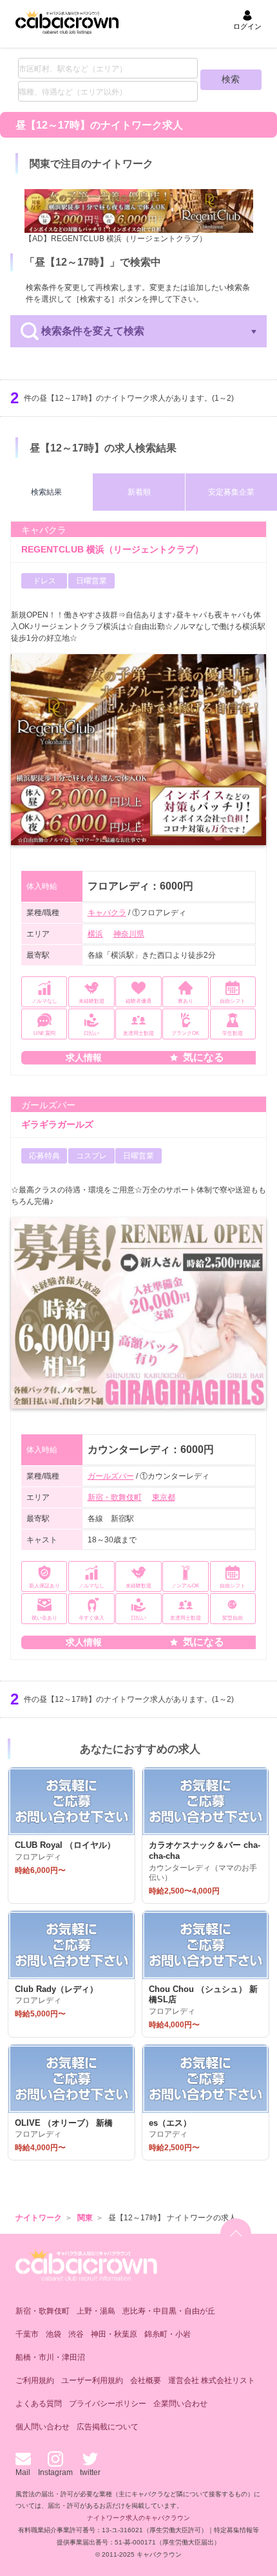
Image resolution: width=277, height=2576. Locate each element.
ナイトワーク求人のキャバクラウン (138, 2518)
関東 (85, 2218)
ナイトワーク (39, 2218)
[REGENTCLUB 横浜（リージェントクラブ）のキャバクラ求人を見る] (139, 211)
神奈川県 (129, 934)
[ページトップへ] (236, 2234)
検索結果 (46, 492)
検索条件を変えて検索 (93, 331)
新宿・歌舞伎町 (115, 1497)
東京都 (164, 1497)
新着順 (139, 492)
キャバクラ (107, 913)
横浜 (95, 934)
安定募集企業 (231, 492)
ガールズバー (111, 1476)
